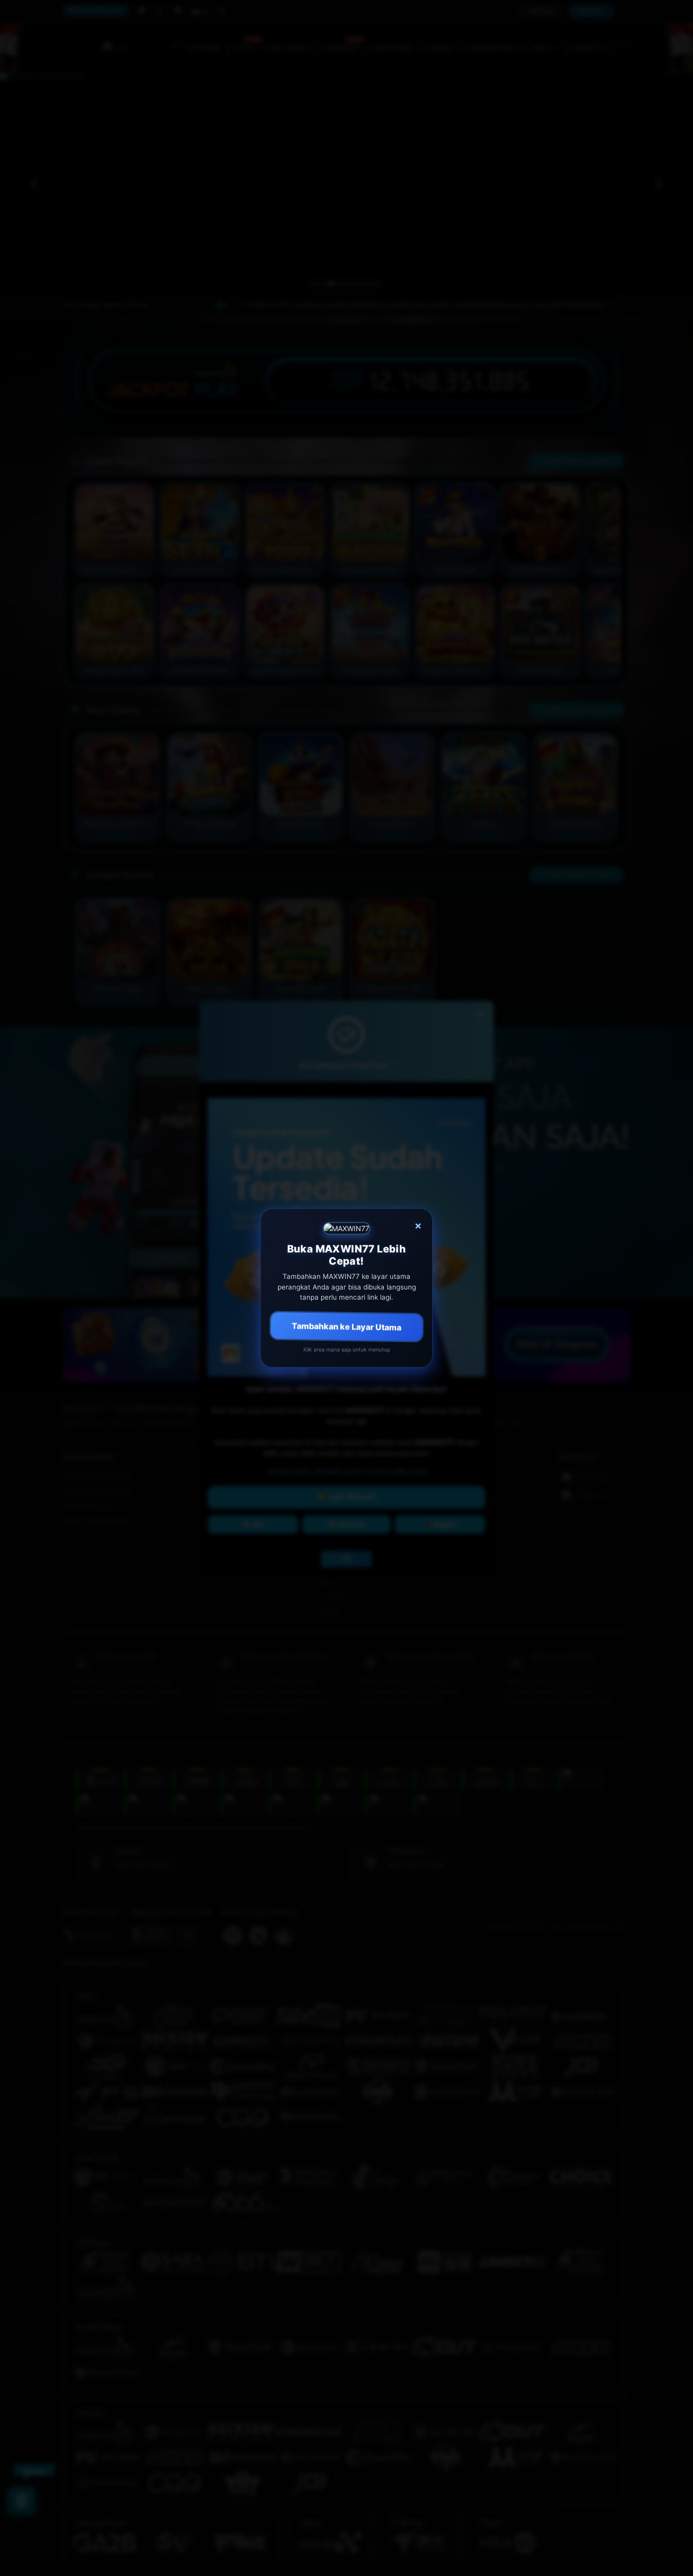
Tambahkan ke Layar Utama (346, 1326)
